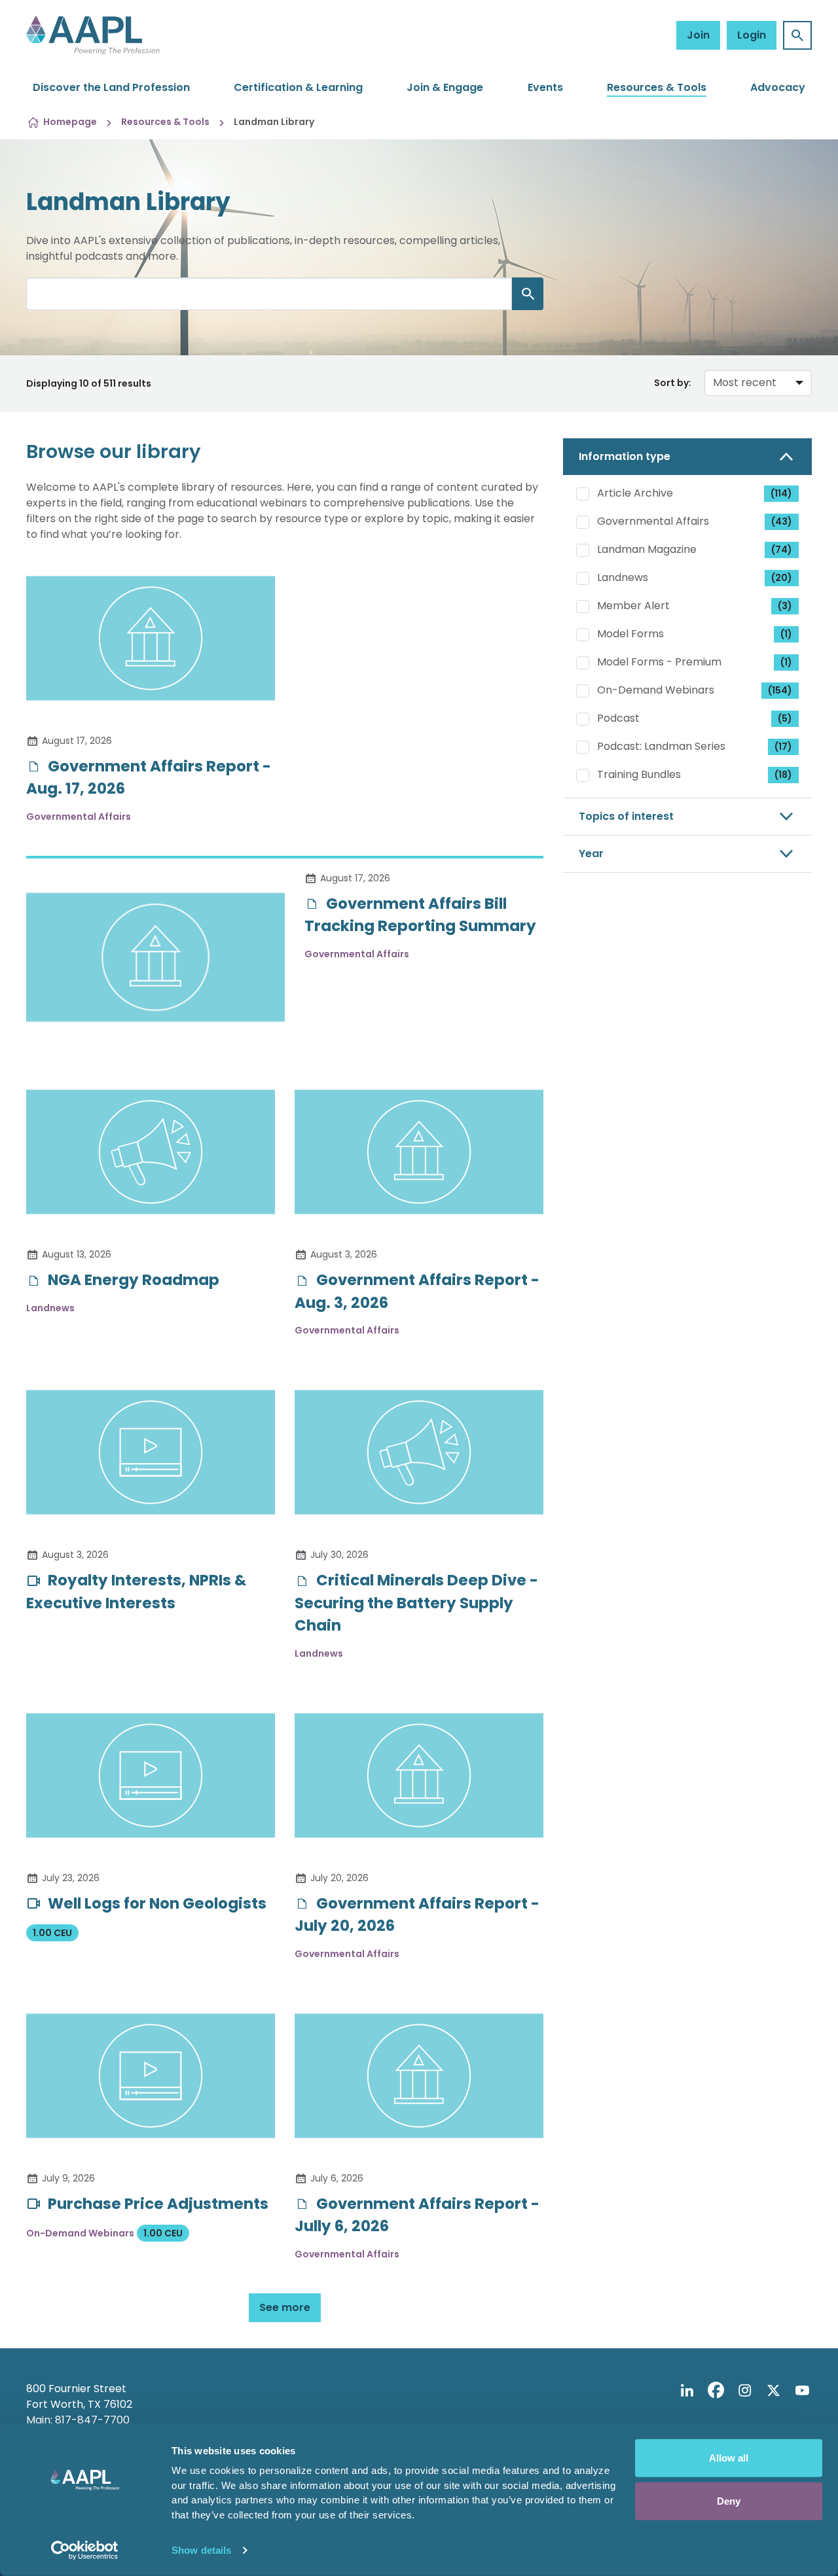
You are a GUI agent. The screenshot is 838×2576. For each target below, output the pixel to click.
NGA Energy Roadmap (132, 1280)
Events (545, 87)
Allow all (729, 2458)
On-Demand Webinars (695, 690)
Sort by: (673, 383)
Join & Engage (445, 87)
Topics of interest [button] (626, 816)
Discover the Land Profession (111, 87)
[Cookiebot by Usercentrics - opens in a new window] (85, 2550)
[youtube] (802, 2391)
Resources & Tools (657, 87)
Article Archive (695, 493)
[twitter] (773, 2391)
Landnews (695, 577)
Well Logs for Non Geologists (155, 1903)
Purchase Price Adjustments (156, 2204)
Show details (201, 2550)
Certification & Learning (298, 87)
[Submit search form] (528, 294)
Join (698, 35)
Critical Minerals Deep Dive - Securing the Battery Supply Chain (416, 1603)
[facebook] (716, 2391)
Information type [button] (625, 456)
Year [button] (591, 854)
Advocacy (778, 87)
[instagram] (744, 2391)
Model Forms (695, 634)
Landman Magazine (695, 549)
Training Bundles (695, 774)
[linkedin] (687, 2391)
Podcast (695, 718)
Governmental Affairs (695, 521)
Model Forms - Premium (695, 662)
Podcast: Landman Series (695, 746)
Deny (729, 2500)
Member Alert (695, 606)
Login (752, 35)
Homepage (70, 122)
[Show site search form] (797, 35)
